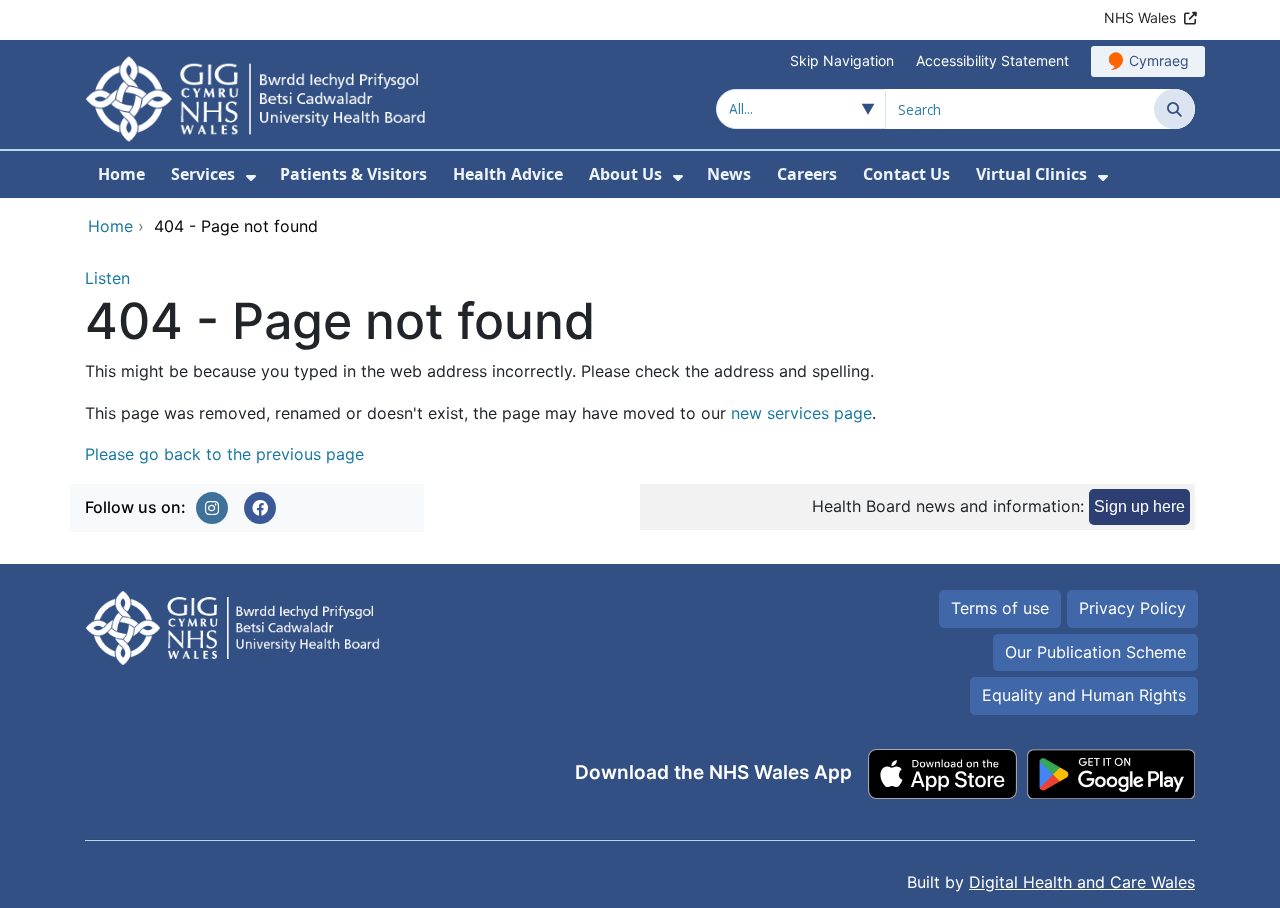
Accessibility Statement (992, 60)
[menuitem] (251, 177)
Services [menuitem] (203, 174)
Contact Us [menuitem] (906, 174)
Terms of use (1000, 608)
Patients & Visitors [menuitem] (353, 174)
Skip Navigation (842, 60)
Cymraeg (1159, 60)
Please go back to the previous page (224, 454)
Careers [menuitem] (807, 174)
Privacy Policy (1132, 608)
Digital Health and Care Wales (1082, 882)
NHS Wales (1140, 17)
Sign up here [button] (1139, 506)
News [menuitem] (729, 174)
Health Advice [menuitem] (508, 174)
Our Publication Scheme (1095, 652)
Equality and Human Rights (1084, 695)
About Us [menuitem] (625, 174)
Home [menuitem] (121, 174)
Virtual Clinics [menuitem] (1031, 174)
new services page (801, 413)
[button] (212, 508)
